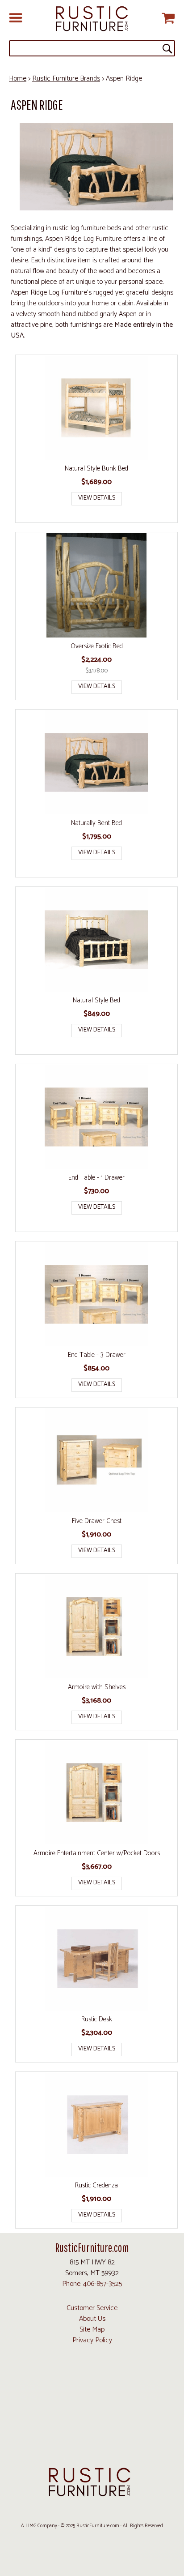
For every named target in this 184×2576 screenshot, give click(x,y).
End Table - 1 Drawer (96, 1178)
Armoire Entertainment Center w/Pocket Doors (97, 1853)
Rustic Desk (97, 2020)
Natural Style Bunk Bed (96, 469)
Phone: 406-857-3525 (92, 2284)
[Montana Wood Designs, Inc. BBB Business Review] (92, 2447)
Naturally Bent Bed (96, 823)
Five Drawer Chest (97, 1521)
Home (18, 79)
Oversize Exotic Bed (97, 646)
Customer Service (92, 2308)
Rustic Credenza (96, 2186)
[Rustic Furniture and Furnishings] (92, 19)
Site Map (92, 2330)
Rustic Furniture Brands (66, 79)
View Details (97, 498)
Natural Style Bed (96, 1001)
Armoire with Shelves (97, 1687)
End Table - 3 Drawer (97, 1355)
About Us (92, 2319)
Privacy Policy (92, 2340)
